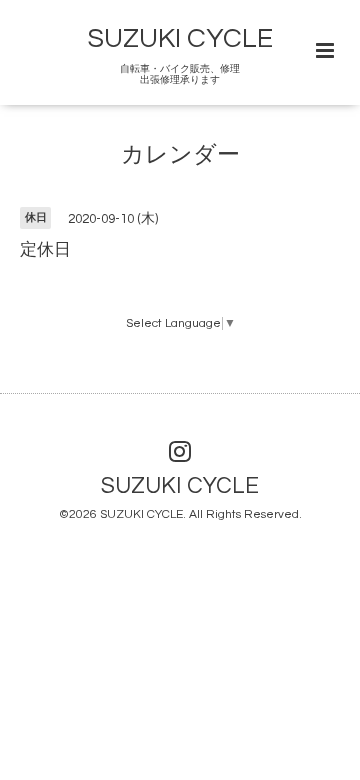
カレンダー (180, 155)
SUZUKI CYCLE (180, 39)
